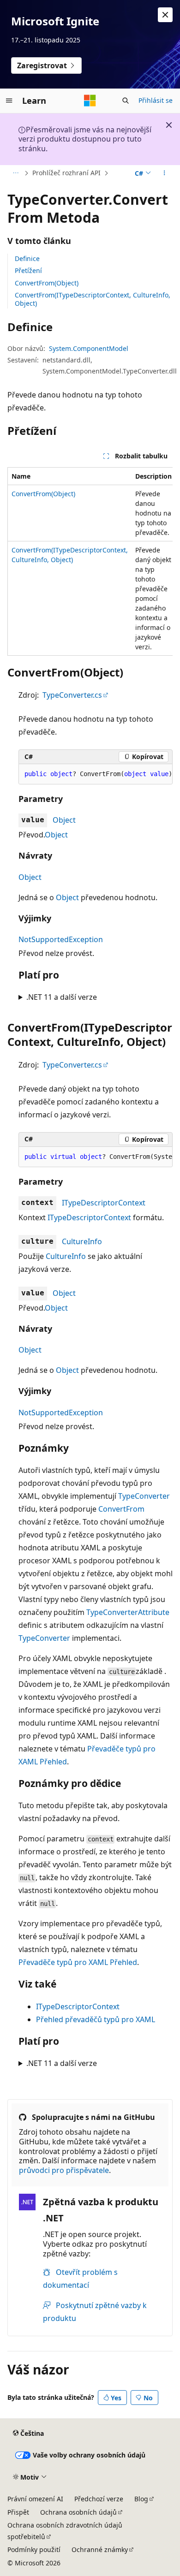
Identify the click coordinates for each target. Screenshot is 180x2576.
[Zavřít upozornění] (165, 15)
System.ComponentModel (89, 348)
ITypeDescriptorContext (104, 1203)
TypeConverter (144, 1496)
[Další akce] (165, 173)
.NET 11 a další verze (62, 997)
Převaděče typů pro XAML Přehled (78, 1962)
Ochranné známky (100, 2549)
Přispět (18, 2512)
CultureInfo (82, 1241)
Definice (27, 258)
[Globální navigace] (9, 101)
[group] (90, 561)
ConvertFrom (121, 1509)
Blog (141, 2499)
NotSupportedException (61, 939)
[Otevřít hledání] (126, 101)
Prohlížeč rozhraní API (66, 173)
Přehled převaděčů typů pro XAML (96, 2019)
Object (64, 820)
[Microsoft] (90, 101)
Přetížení (28, 270)
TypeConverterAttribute (128, 1612)
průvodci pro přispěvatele (64, 2170)
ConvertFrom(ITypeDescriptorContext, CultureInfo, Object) (93, 299)
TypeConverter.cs (72, 695)
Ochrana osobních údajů (78, 2512)
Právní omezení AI (35, 2499)
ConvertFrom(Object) (47, 283)
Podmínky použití (34, 2549)
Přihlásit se (156, 100)
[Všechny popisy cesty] (15, 173)
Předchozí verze (99, 2499)
